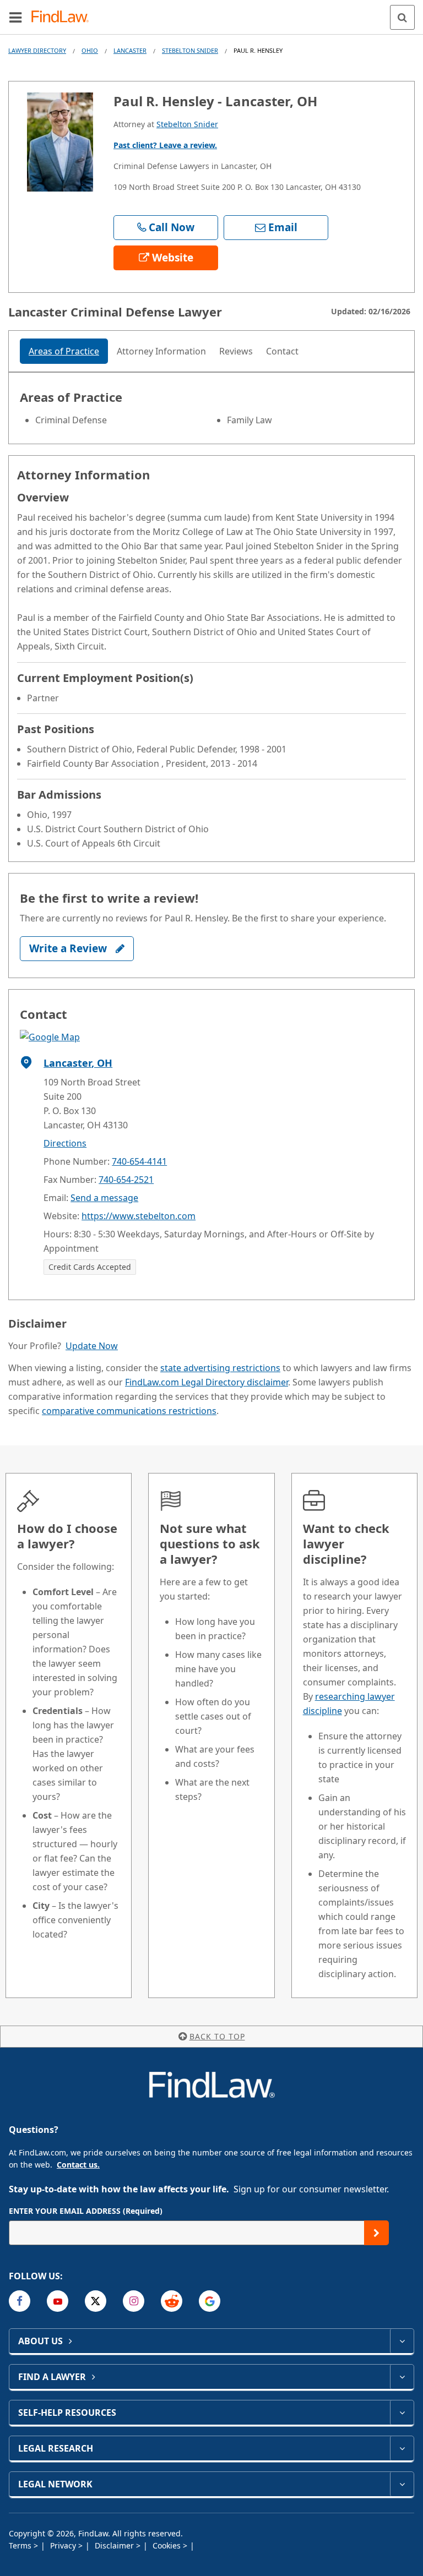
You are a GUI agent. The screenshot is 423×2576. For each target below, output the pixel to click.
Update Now (92, 1346)
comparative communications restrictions (129, 1411)
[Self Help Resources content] (402, 2413)
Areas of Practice (64, 351)
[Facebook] (20, 2301)
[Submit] (376, 2233)
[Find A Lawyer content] (402, 2377)
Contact (282, 351)
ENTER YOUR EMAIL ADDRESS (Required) (86, 2211)
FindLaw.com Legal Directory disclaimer (207, 1382)
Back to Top (217, 2036)
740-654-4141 (139, 1161)
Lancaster (130, 50)
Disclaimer (115, 2545)
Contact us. (78, 2165)
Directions (65, 1143)
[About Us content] (402, 2341)
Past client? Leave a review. (165, 145)
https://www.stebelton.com (139, 1216)
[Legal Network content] (402, 2484)
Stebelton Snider (190, 50)
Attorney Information (161, 351)
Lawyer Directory (37, 50)
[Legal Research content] (402, 2448)
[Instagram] (134, 2301)
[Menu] (15, 17)
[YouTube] (58, 2301)
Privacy (64, 2545)
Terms (21, 2545)
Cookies (168, 2545)
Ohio (90, 50)
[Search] (402, 17)
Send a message (104, 1198)
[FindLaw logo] (64, 17)
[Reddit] (172, 2301)
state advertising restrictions (220, 1368)
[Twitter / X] (96, 2301)
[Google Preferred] (210, 2301)
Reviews (236, 351)
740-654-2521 (126, 1180)
